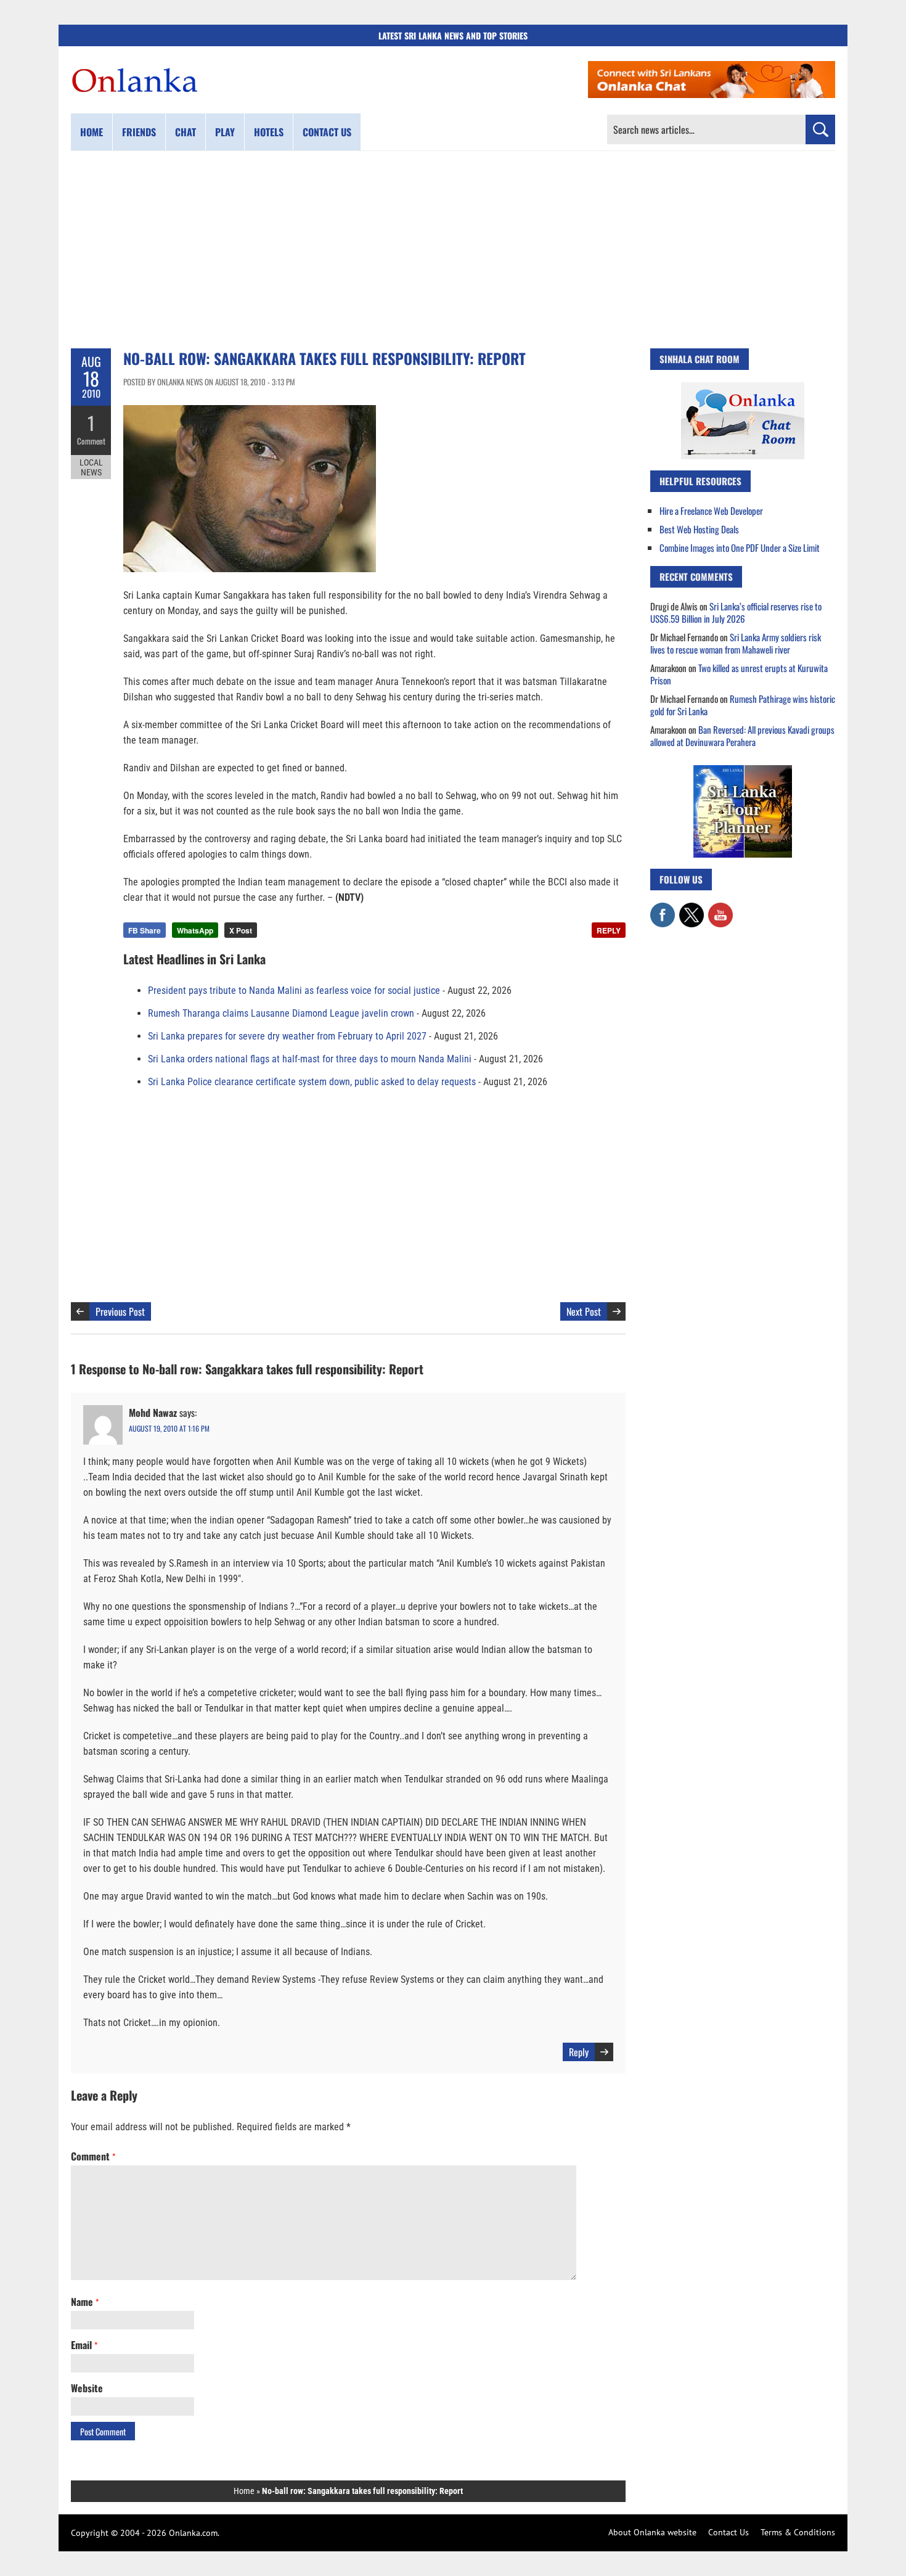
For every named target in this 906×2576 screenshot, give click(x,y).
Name (85, 2302)
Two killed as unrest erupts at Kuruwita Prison (739, 674)
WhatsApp (195, 930)
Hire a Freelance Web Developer (711, 511)
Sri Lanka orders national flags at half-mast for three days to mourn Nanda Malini (310, 1059)
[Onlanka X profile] (692, 909)
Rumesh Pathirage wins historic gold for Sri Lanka (743, 705)
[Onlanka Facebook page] (663, 909)
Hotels (269, 132)
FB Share (145, 930)
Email (84, 2345)
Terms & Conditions (798, 2532)
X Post (241, 930)
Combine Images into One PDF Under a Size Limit (740, 548)
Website (87, 2388)
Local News (91, 467)
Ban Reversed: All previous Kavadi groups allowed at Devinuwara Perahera (742, 736)
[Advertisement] (453, 250)
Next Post (584, 1311)
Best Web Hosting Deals (699, 529)
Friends (139, 132)
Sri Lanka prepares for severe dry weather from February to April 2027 (287, 1036)
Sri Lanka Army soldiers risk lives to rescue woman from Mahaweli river (736, 643)
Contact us (327, 132)
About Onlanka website (652, 2532)
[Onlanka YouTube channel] (720, 909)
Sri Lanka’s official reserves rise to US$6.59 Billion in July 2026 (736, 612)
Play (225, 132)
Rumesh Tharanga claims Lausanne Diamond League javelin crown (281, 1013)
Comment (91, 441)
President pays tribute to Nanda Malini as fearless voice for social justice (294, 991)
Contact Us (728, 2532)
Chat (186, 132)
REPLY (609, 930)
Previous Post (120, 1311)
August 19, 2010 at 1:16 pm (169, 1428)
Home (92, 132)
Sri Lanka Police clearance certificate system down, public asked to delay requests (312, 1082)
